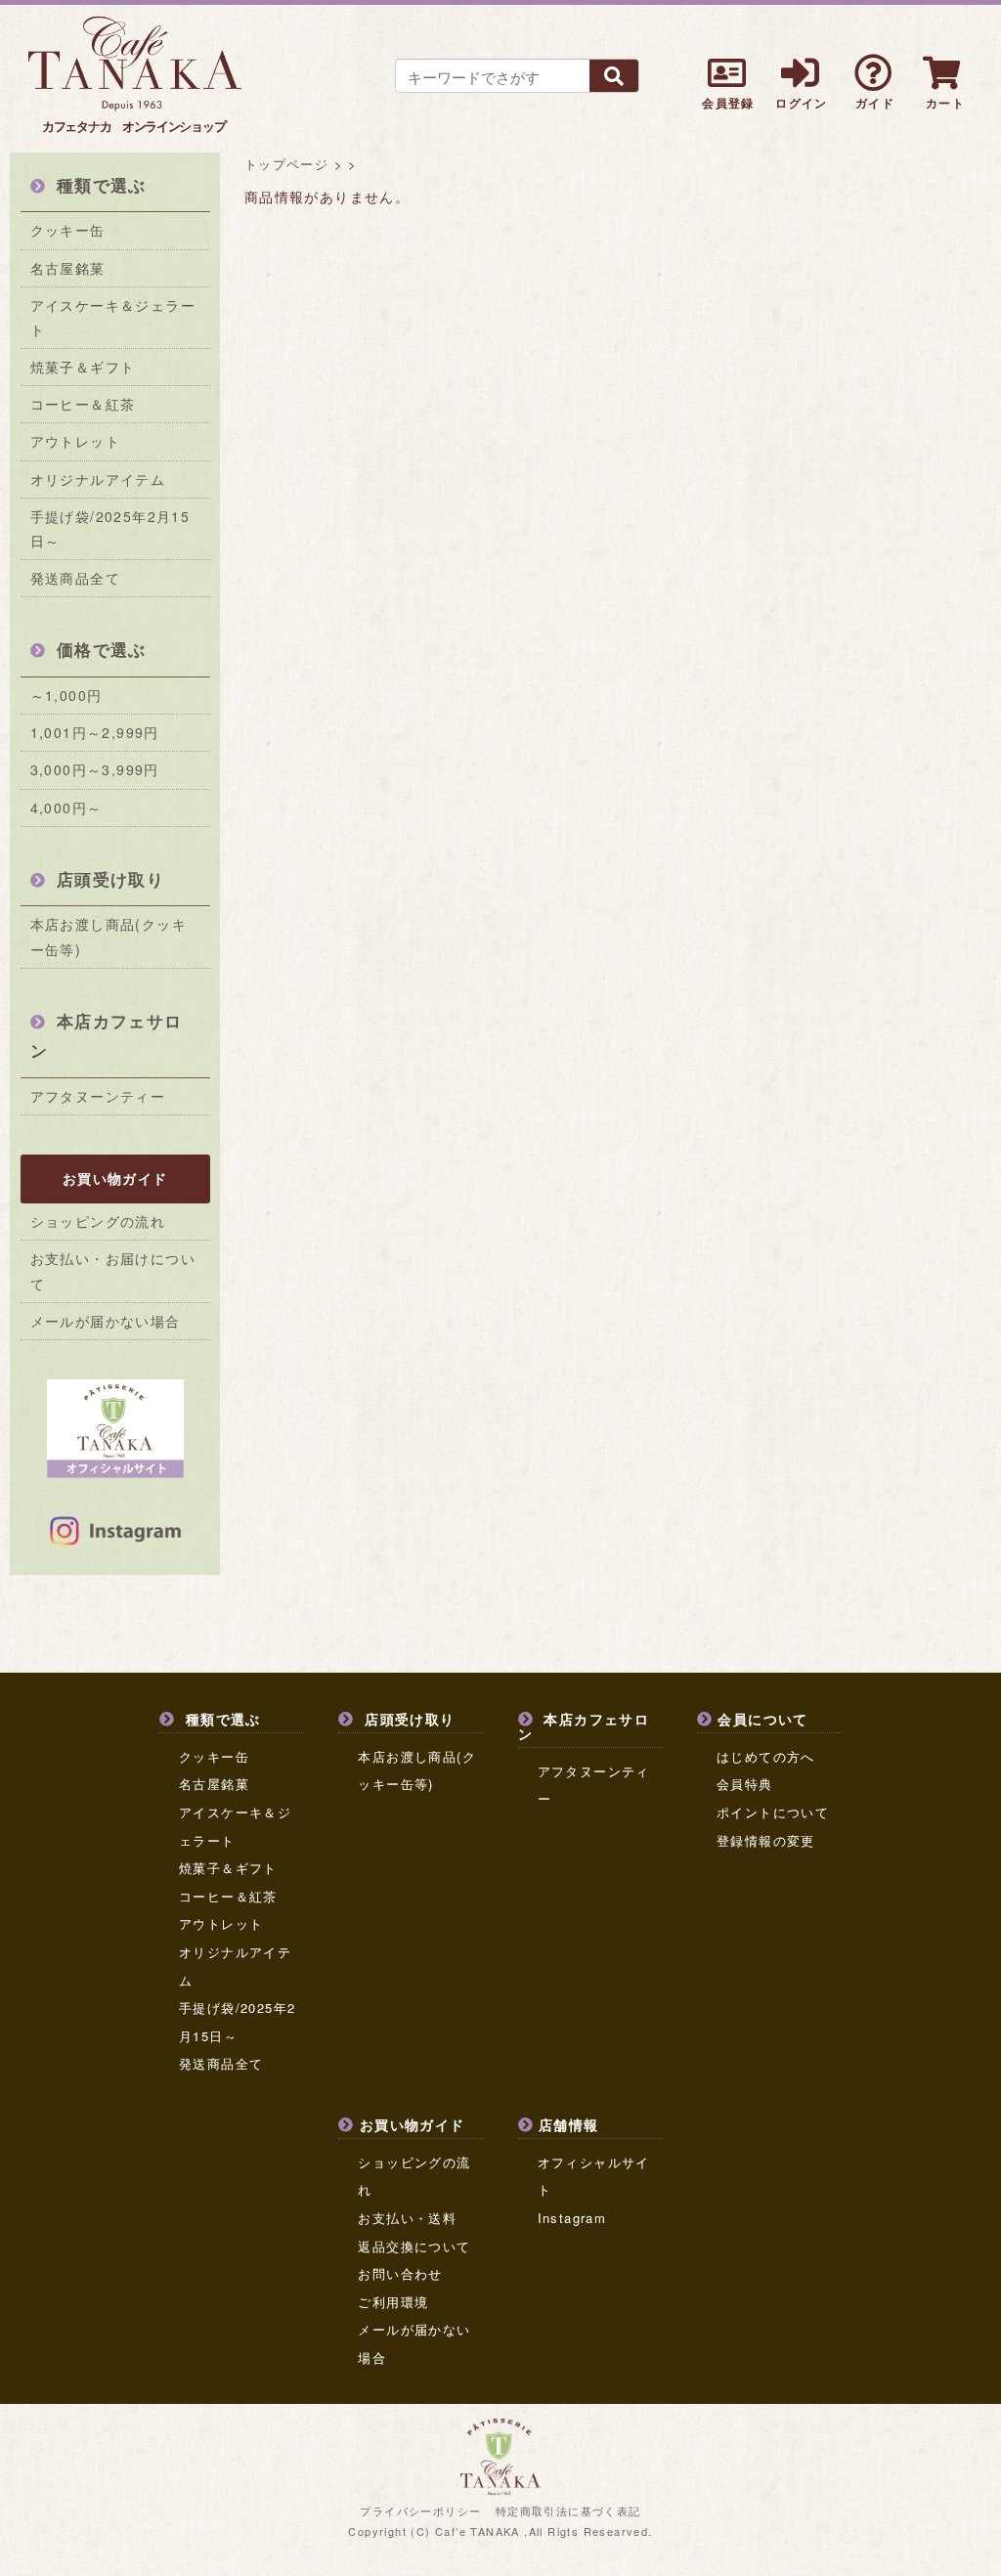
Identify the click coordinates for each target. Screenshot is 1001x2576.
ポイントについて (773, 1812)
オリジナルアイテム (98, 479)
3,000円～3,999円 (95, 769)
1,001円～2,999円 (95, 732)
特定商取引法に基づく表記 (568, 2511)
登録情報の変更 (766, 1840)
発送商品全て (75, 578)
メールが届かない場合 (106, 1321)
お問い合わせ (400, 2273)
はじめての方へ (766, 1756)
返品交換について (414, 2246)
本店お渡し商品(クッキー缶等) (109, 936)
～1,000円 (66, 695)
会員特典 (745, 1784)
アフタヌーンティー (98, 1096)
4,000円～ (66, 808)
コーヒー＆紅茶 (83, 404)
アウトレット (75, 441)
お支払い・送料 (407, 2218)
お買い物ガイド (115, 1178)
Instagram (572, 2218)
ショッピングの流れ (98, 1221)
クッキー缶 (68, 230)
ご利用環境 (393, 2302)
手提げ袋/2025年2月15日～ (110, 528)
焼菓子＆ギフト (83, 367)
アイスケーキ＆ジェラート (113, 317)
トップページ (286, 164)
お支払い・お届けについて (113, 1270)
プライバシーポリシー (420, 2511)
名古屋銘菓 (68, 268)
